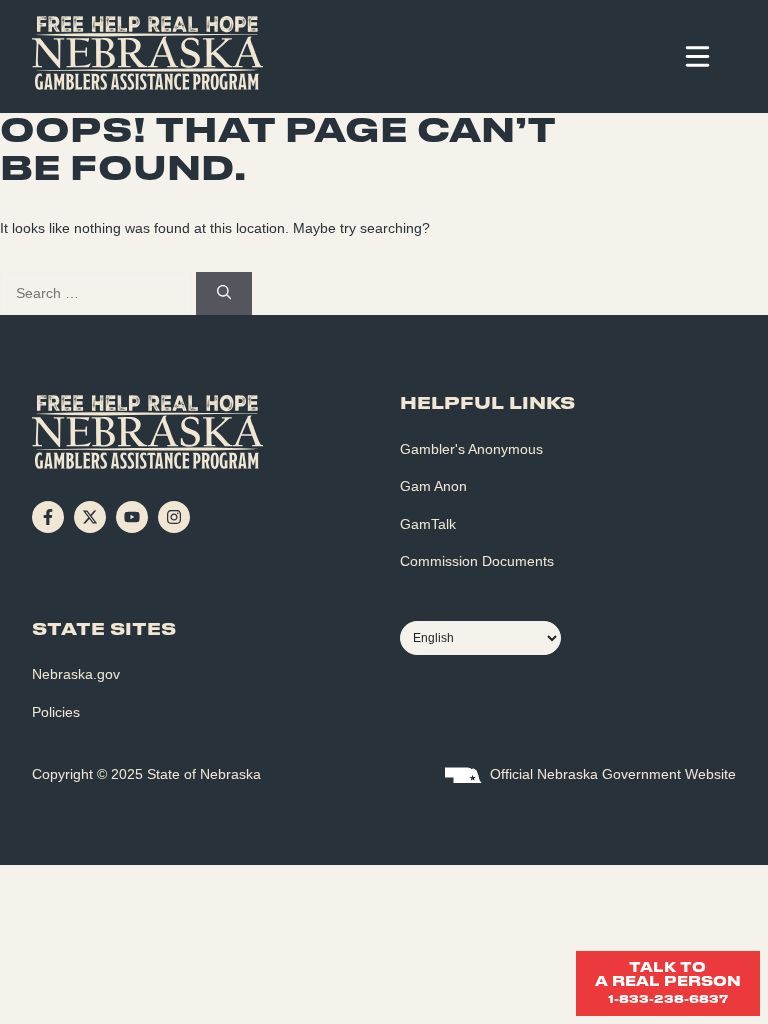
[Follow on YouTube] (132, 517)
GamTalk (428, 524)
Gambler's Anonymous (471, 449)
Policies (56, 712)
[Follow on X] (90, 517)
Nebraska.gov (76, 674)
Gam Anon (433, 486)
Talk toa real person (668, 983)
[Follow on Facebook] (48, 517)
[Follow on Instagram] (174, 517)
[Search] (224, 294)
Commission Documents (477, 561)
